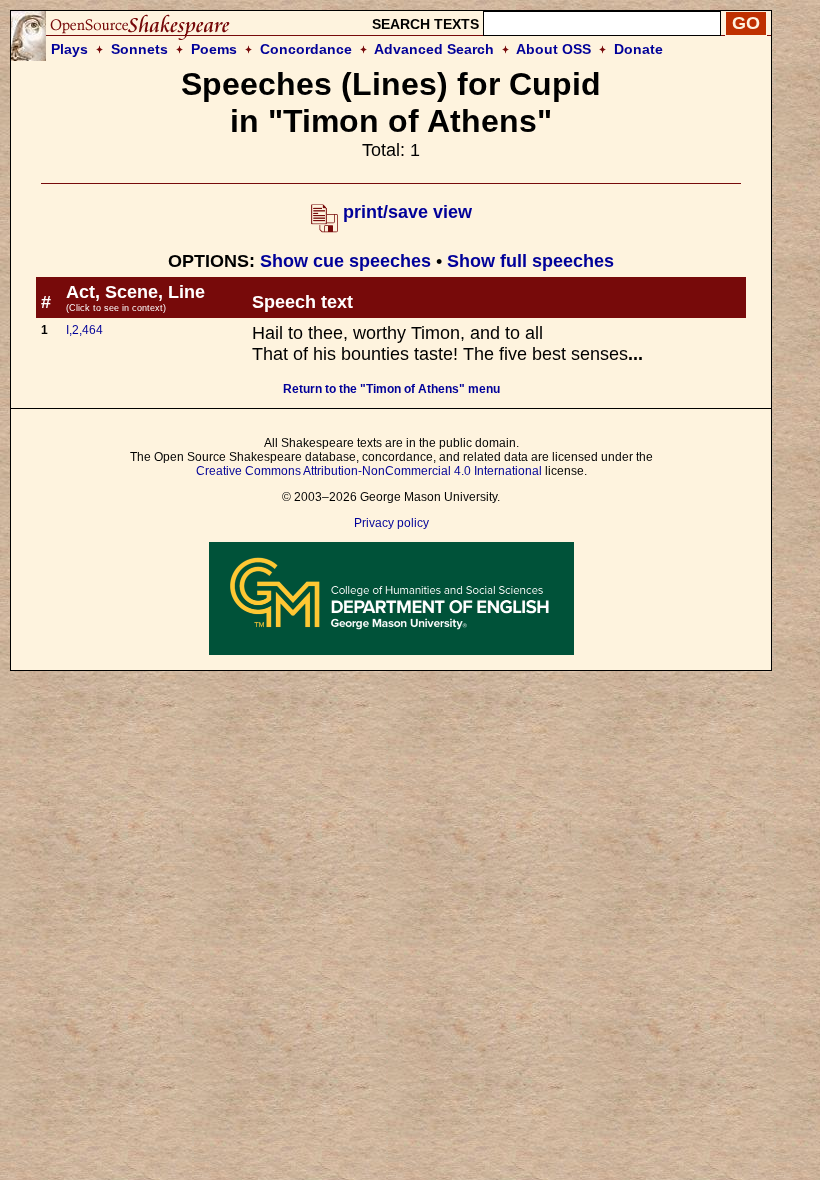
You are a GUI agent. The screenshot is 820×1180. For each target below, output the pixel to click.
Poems (214, 49)
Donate (638, 49)
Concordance (306, 49)
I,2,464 (84, 330)
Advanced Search (434, 49)
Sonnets (139, 49)
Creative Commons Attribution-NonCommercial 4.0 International (369, 471)
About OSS (553, 49)
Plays (69, 49)
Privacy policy (391, 523)
